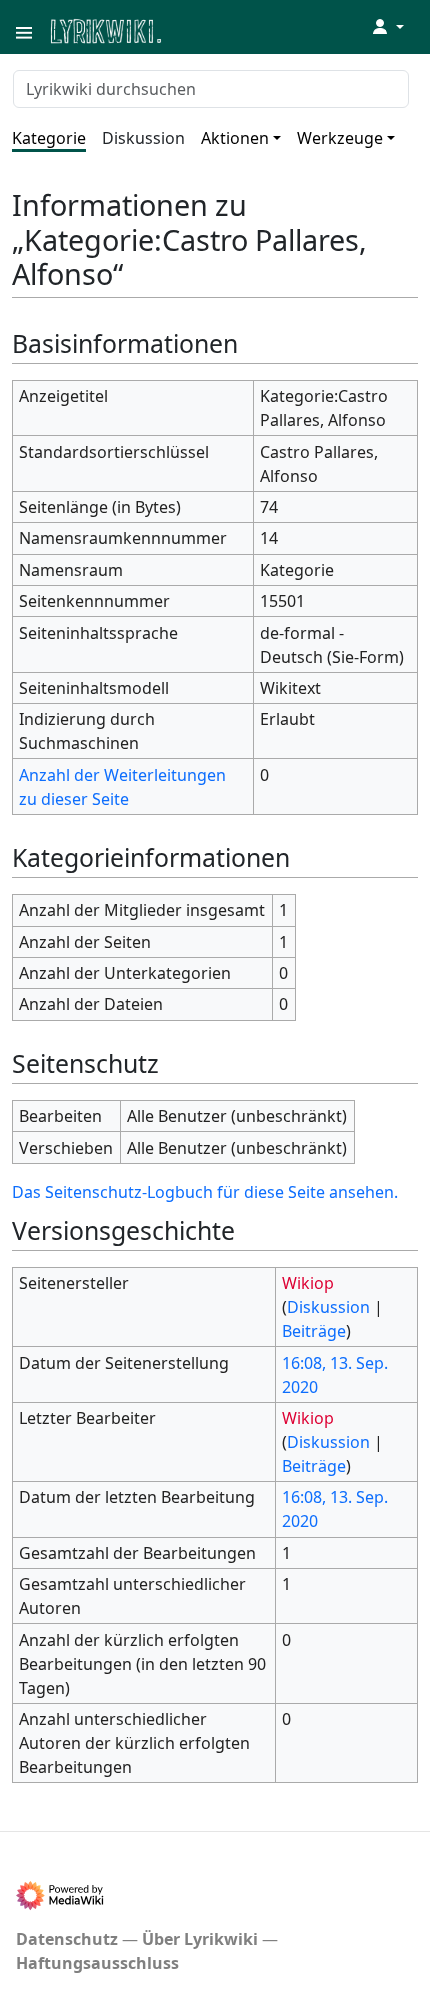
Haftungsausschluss (97, 1963)
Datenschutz (67, 1939)
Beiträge (314, 1331)
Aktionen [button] (235, 138)
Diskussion (143, 138)
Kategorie (49, 138)
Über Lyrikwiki (200, 1939)
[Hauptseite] (203, 29)
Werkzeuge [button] (340, 138)
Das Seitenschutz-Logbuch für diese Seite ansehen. (205, 1192)
